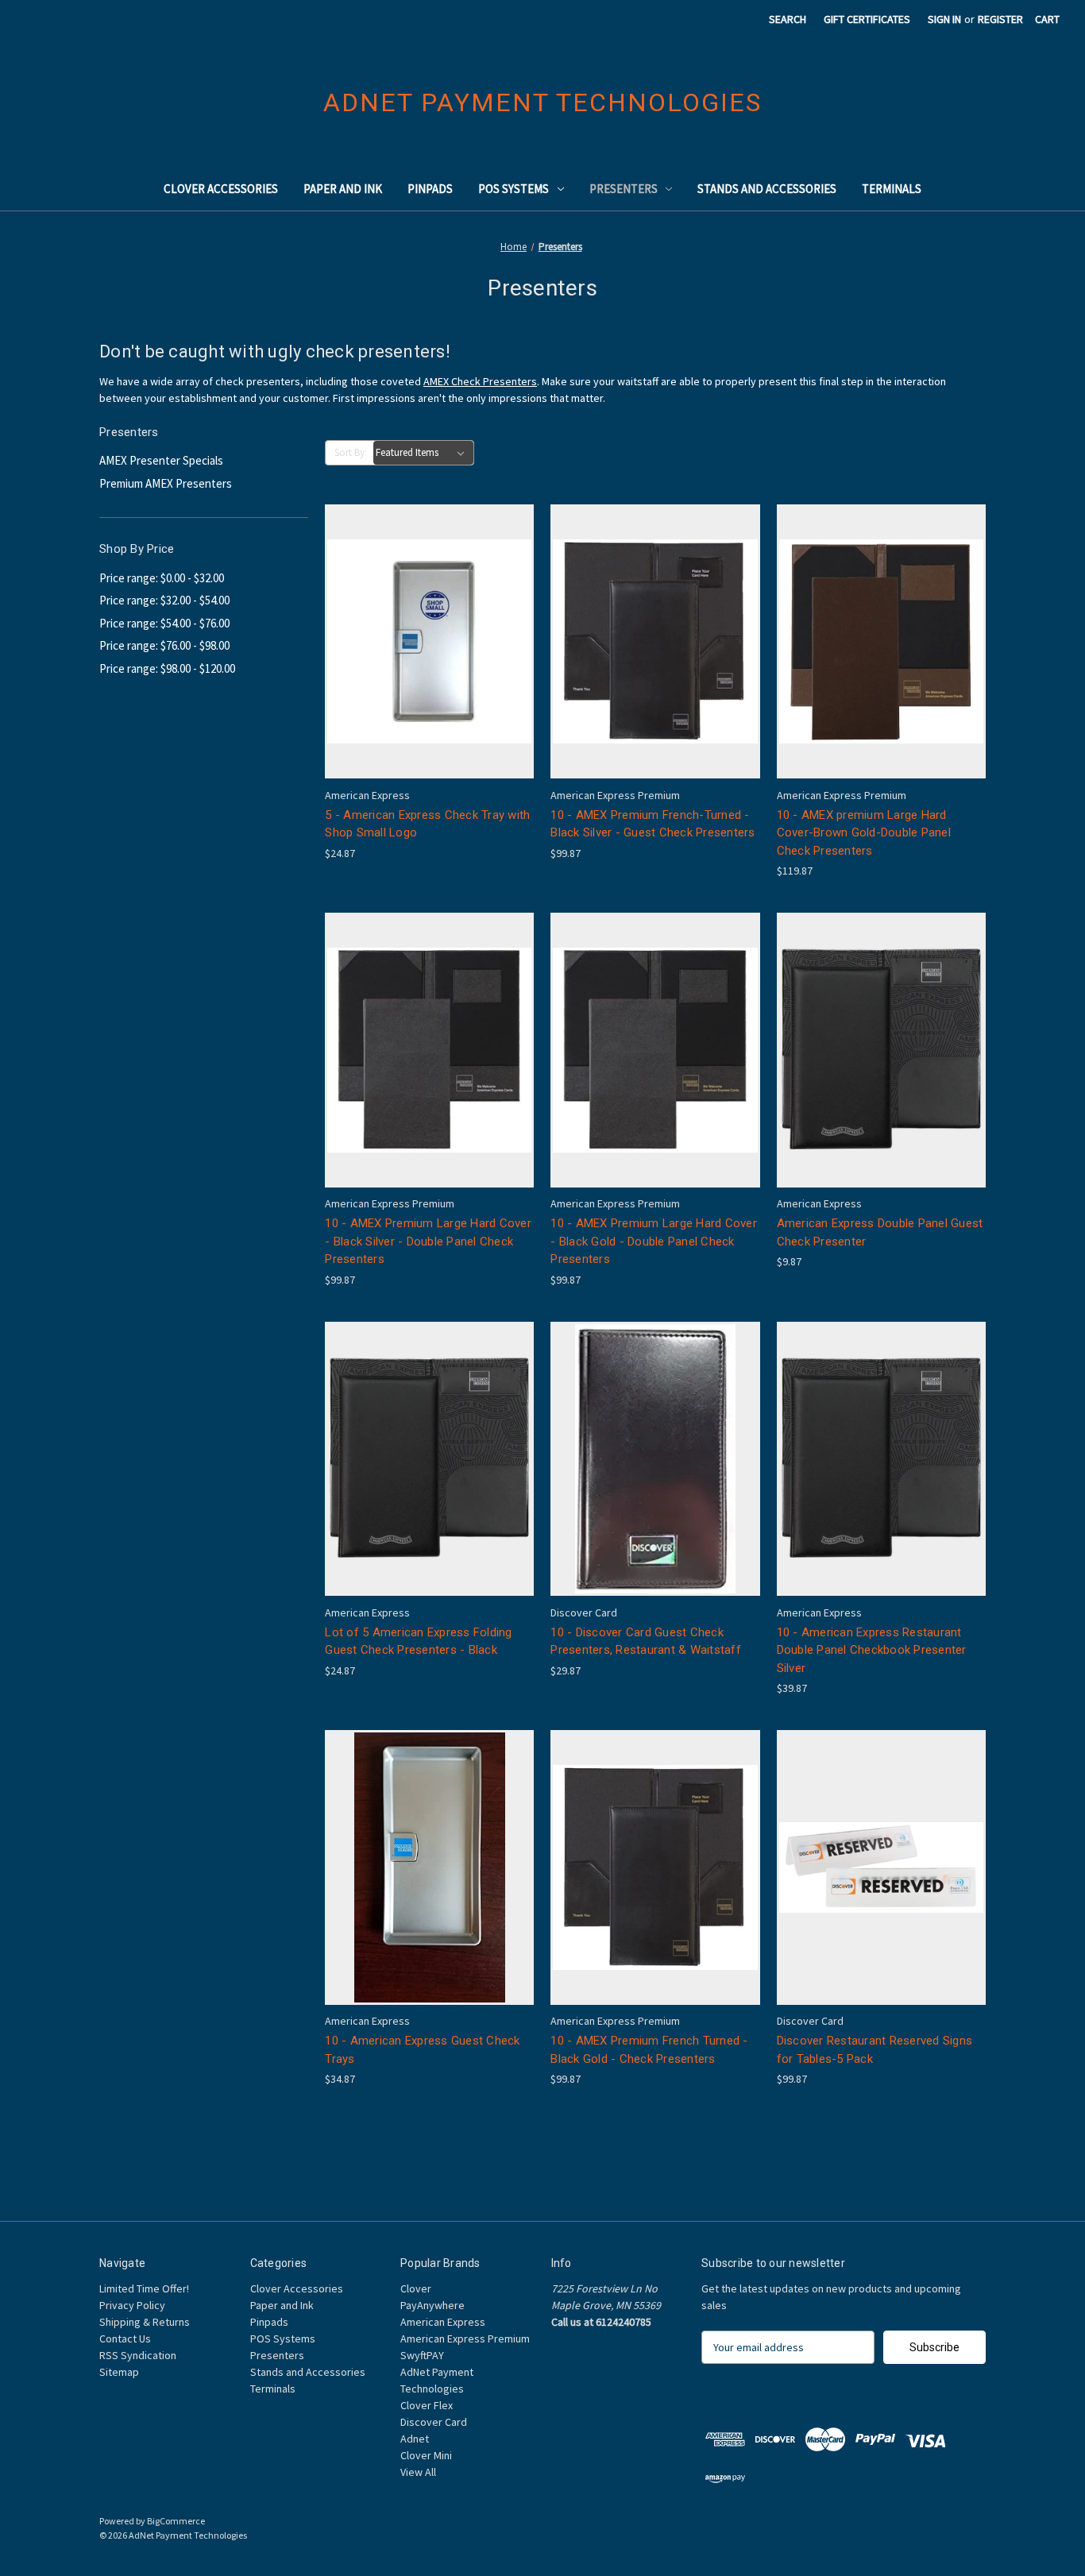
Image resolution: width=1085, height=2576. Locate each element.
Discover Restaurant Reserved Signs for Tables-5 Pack (875, 2050)
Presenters (624, 189)
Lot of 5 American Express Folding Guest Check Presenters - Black (418, 1641)
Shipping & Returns (145, 2322)
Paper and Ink (343, 189)
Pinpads (430, 189)
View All (418, 2472)
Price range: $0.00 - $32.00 (162, 578)
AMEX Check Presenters (480, 381)
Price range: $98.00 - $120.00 (167, 668)
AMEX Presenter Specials (161, 460)
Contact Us (125, 2338)
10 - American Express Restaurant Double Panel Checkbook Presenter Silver (872, 1650)
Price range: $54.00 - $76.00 (164, 623)
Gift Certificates (867, 19)
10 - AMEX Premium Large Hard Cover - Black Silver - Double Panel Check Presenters (428, 1241)
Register (1000, 19)
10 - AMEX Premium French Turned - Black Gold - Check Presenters (649, 2050)
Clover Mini (426, 2455)
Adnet (415, 2439)
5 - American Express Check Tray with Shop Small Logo (427, 824)
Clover (416, 2288)
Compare (424, 641)
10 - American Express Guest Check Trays (422, 2050)
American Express (443, 2322)
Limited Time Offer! (144, 2288)
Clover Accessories (221, 189)
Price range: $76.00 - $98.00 (164, 645)
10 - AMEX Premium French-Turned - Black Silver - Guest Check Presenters (653, 824)
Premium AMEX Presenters (166, 483)
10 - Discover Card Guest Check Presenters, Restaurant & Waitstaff (646, 1641)
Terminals (892, 189)
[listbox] (423, 453)
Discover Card (434, 2422)
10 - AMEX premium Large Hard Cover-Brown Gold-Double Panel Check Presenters (864, 833)
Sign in (944, 19)
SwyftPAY (422, 2355)
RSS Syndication (138, 2355)
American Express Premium (465, 2338)
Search (788, 19)
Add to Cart (430, 669)
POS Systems (514, 189)
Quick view (427, 613)
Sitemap (119, 2372)
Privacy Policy (132, 2305)
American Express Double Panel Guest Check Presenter (880, 1232)
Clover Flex (427, 2405)
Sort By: (351, 452)
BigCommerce (176, 2521)
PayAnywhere (432, 2305)
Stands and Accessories (767, 189)
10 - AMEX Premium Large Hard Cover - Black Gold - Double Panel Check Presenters (654, 1241)
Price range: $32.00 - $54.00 (164, 600)
